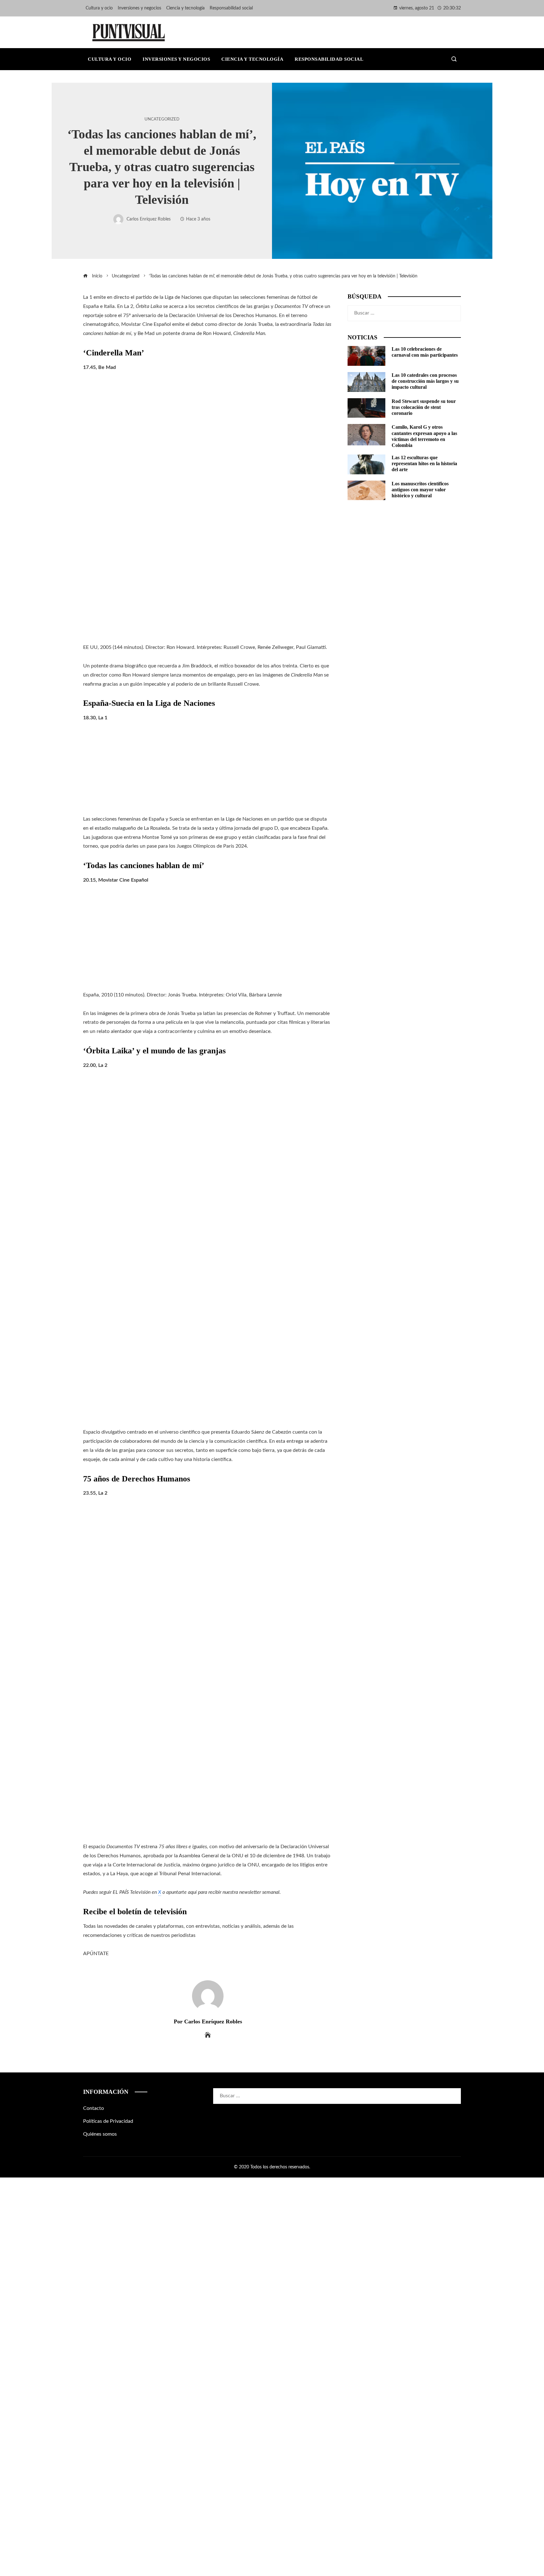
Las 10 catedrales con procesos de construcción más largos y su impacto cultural (425, 381)
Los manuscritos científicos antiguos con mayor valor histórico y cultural (420, 490)
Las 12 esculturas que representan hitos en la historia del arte (424, 463)
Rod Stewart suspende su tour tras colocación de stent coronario (424, 407)
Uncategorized (162, 119)
